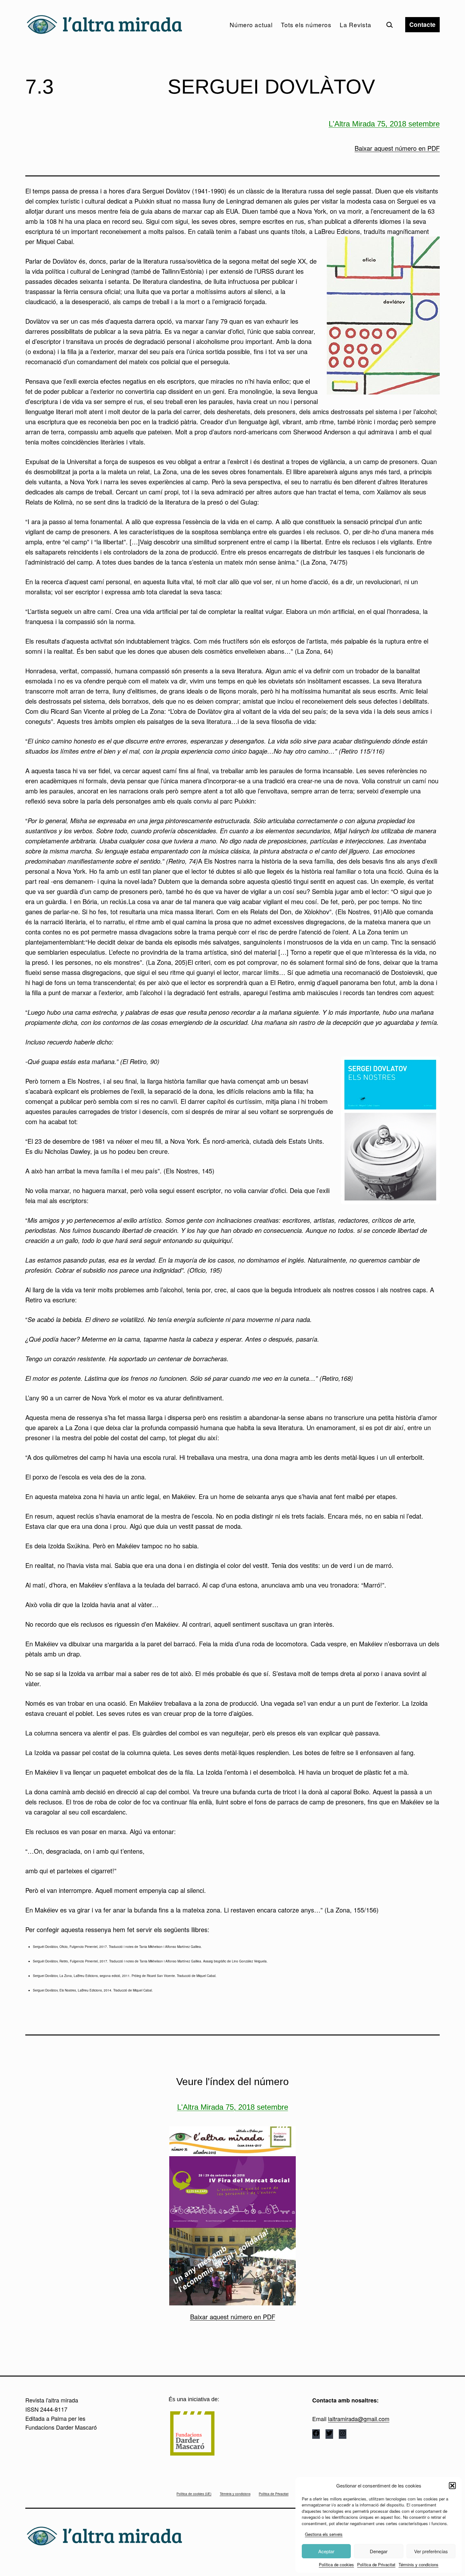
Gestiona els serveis (324, 2534)
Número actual (251, 24)
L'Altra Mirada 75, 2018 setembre (384, 124)
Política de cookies (336, 2564)
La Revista (356, 24)
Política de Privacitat (376, 2564)
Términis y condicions (418, 2564)
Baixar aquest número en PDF (397, 148)
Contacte (422, 24)
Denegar (379, 2551)
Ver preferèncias (431, 2551)
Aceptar (326, 2551)
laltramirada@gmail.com (359, 2419)
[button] (452, 2486)
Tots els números (306, 24)
